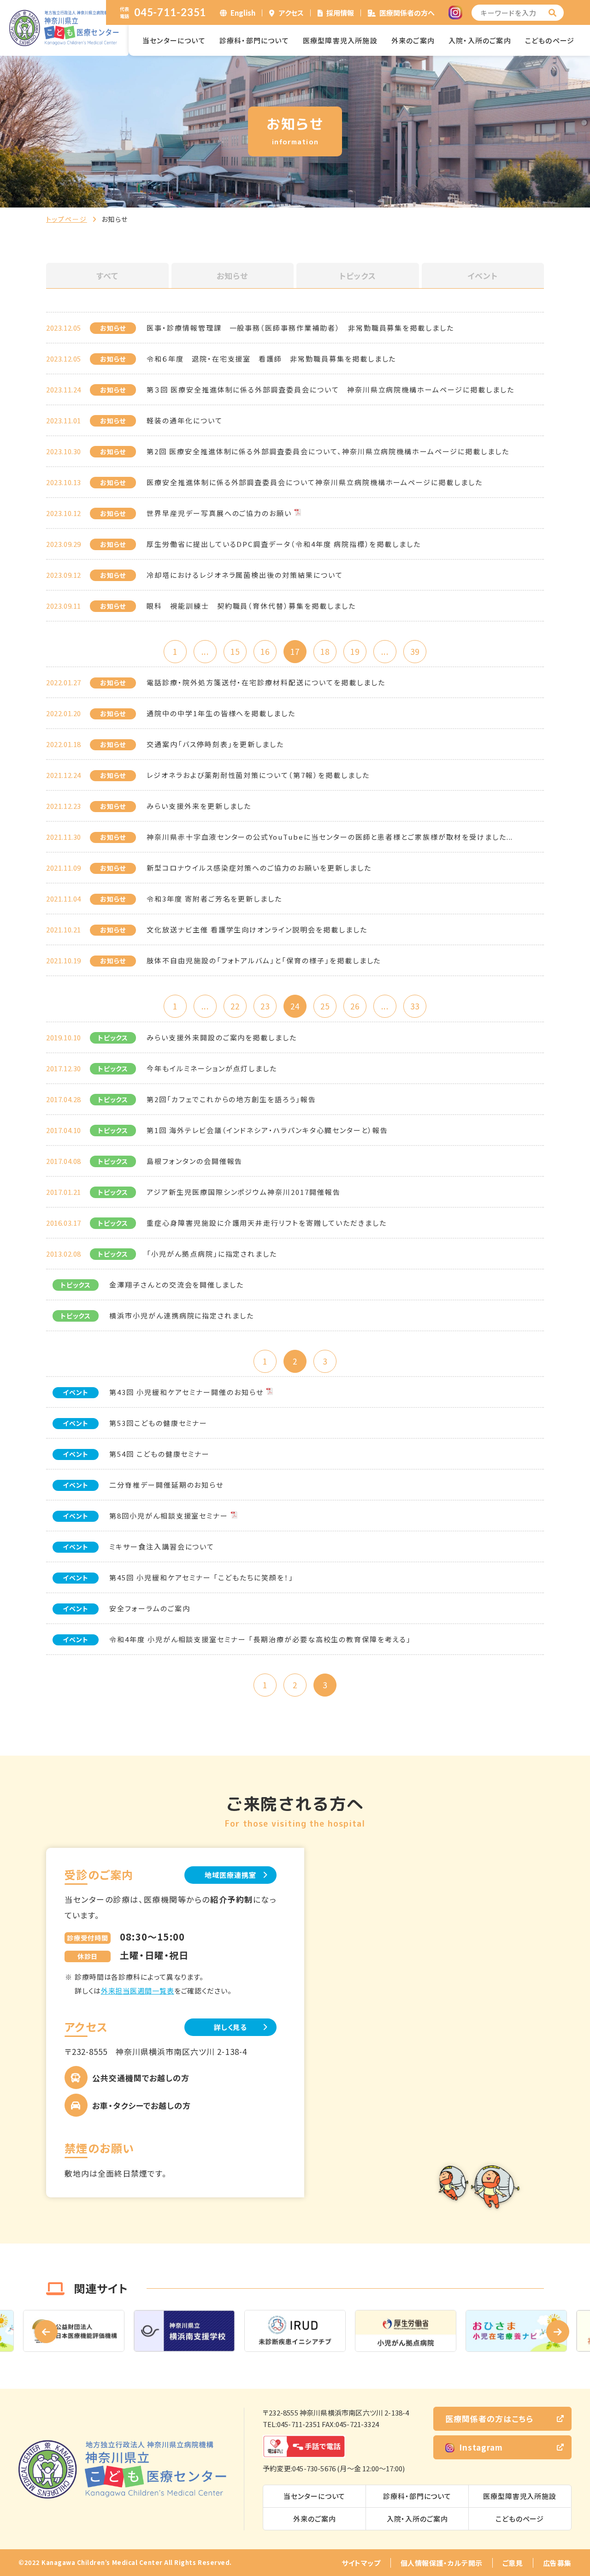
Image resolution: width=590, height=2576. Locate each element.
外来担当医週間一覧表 (138, 1991)
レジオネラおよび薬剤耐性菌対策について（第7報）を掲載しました (258, 775)
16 (265, 651)
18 (325, 651)
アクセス (291, 13)
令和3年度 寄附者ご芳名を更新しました (214, 899)
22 (235, 1006)
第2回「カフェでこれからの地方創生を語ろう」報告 (231, 1099)
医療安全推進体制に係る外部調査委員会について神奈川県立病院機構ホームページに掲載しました (315, 482)
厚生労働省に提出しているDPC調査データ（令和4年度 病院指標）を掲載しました (284, 544)
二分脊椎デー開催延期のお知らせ (166, 1485)
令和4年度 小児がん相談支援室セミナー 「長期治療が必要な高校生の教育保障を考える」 (260, 1639)
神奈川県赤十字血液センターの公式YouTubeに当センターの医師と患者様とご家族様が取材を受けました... (330, 837)
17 (295, 651)
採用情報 (340, 13)
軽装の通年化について (185, 420)
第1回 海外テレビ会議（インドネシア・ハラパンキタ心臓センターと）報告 (267, 1130)
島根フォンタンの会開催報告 (195, 1161)
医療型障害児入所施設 (340, 40)
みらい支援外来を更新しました (199, 806)
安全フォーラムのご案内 (150, 1608)
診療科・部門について (254, 40)
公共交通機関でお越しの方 (141, 2078)
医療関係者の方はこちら (489, 2419)
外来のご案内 (413, 40)
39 (415, 651)
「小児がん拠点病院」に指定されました (212, 1254)
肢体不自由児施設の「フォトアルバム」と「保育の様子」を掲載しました (264, 960)
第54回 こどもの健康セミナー (159, 1454)
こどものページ (550, 40)
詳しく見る (231, 2027)
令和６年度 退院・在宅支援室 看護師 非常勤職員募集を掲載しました (271, 359)
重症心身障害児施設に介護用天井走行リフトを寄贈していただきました (266, 1223)
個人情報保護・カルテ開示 (442, 2563)
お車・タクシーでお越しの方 (142, 2105)
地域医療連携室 (230, 1875)
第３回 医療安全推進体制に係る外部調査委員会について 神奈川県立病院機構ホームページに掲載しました (330, 389)
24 (295, 1006)
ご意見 (513, 2563)
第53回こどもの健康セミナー (158, 1423)
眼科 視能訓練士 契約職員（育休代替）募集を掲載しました (251, 606)
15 (235, 651)
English (243, 13)
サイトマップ (361, 2563)
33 (415, 1006)
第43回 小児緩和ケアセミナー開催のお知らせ (186, 1392)
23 (265, 1006)
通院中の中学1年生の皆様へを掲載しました (221, 713)
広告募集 (557, 2563)
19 (355, 651)
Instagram (481, 2447)
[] (553, 13)
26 (355, 1006)
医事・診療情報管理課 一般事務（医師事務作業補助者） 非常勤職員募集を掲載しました (300, 328)
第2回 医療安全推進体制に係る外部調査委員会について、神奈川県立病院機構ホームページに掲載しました (328, 451)
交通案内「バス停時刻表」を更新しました (215, 744)
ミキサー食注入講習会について (162, 1546)
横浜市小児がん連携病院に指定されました (182, 1315)
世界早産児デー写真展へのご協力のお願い (219, 513)
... (205, 651)
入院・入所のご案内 (480, 40)
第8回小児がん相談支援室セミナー (169, 1516)
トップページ (67, 219)
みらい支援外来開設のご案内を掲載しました (222, 1037)
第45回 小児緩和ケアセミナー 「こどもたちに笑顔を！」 (201, 1577)
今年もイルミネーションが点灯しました (212, 1068)
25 (325, 1006)
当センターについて (174, 40)
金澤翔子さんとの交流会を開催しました (177, 1285)
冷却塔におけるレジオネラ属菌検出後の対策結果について (245, 575)
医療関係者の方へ (407, 13)
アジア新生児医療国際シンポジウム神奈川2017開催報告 (244, 1192)
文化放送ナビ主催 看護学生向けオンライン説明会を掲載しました (257, 929)
